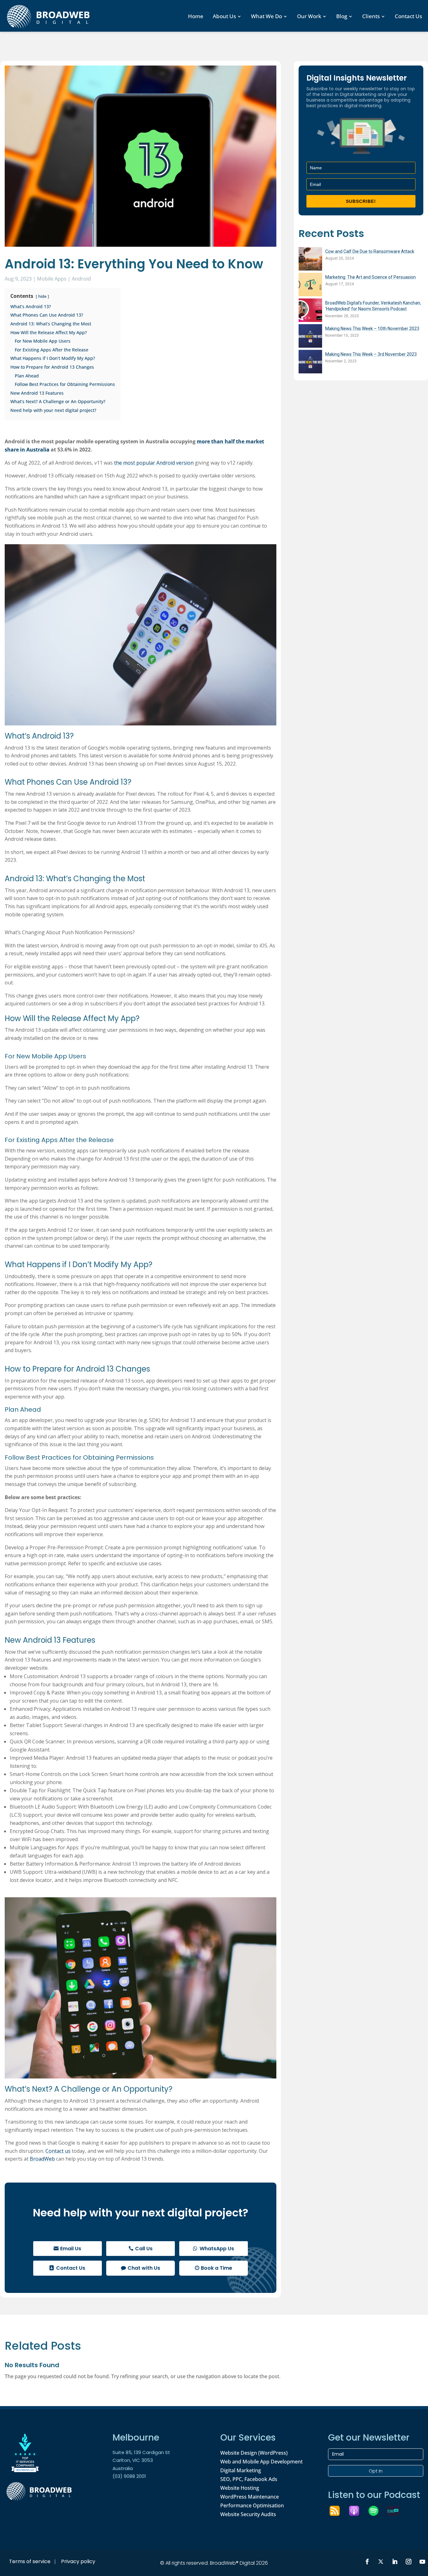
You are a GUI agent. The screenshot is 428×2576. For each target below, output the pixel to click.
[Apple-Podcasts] (357, 2511)
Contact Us (408, 16)
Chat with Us (144, 2268)
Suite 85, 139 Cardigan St (141, 2452)
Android (81, 279)
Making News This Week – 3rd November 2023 (371, 354)
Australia (123, 2468)
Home (196, 16)
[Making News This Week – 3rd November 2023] (310, 363)
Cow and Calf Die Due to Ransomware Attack (370, 251)
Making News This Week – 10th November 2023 (372, 329)
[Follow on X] (381, 2562)
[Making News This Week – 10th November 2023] (310, 337)
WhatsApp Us (217, 2249)
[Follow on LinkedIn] (395, 2562)
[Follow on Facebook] (367, 2562)
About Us (224, 16)
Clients (371, 16)
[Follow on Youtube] (422, 2562)
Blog (342, 16)
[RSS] (338, 2511)
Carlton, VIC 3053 (133, 2460)
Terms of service (30, 2561)
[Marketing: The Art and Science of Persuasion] (310, 285)
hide (42, 296)
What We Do (266, 16)
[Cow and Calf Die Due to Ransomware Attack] (310, 260)
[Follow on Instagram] (409, 2562)
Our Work (309, 16)
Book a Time (217, 2268)
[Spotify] (377, 2511)
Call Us (144, 2249)
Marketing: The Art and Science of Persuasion (371, 277)
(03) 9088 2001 (129, 2476)
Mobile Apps (52, 279)
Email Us (71, 2249)
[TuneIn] (396, 2511)
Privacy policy (78, 2561)
